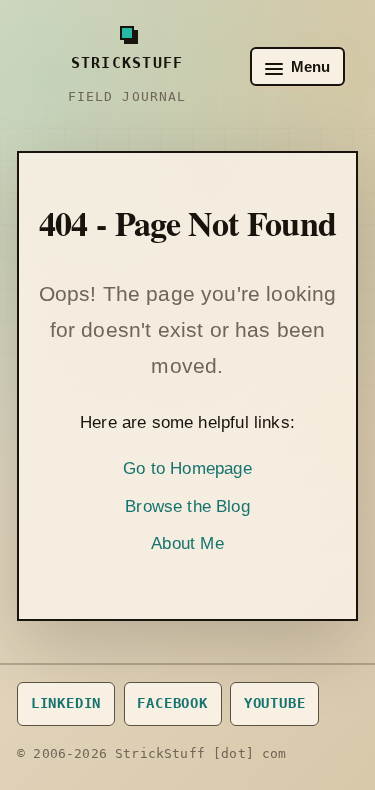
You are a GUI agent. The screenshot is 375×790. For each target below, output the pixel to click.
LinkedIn (66, 703)
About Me (187, 543)
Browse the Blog (187, 506)
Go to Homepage (187, 468)
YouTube (275, 703)
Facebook (172, 703)
